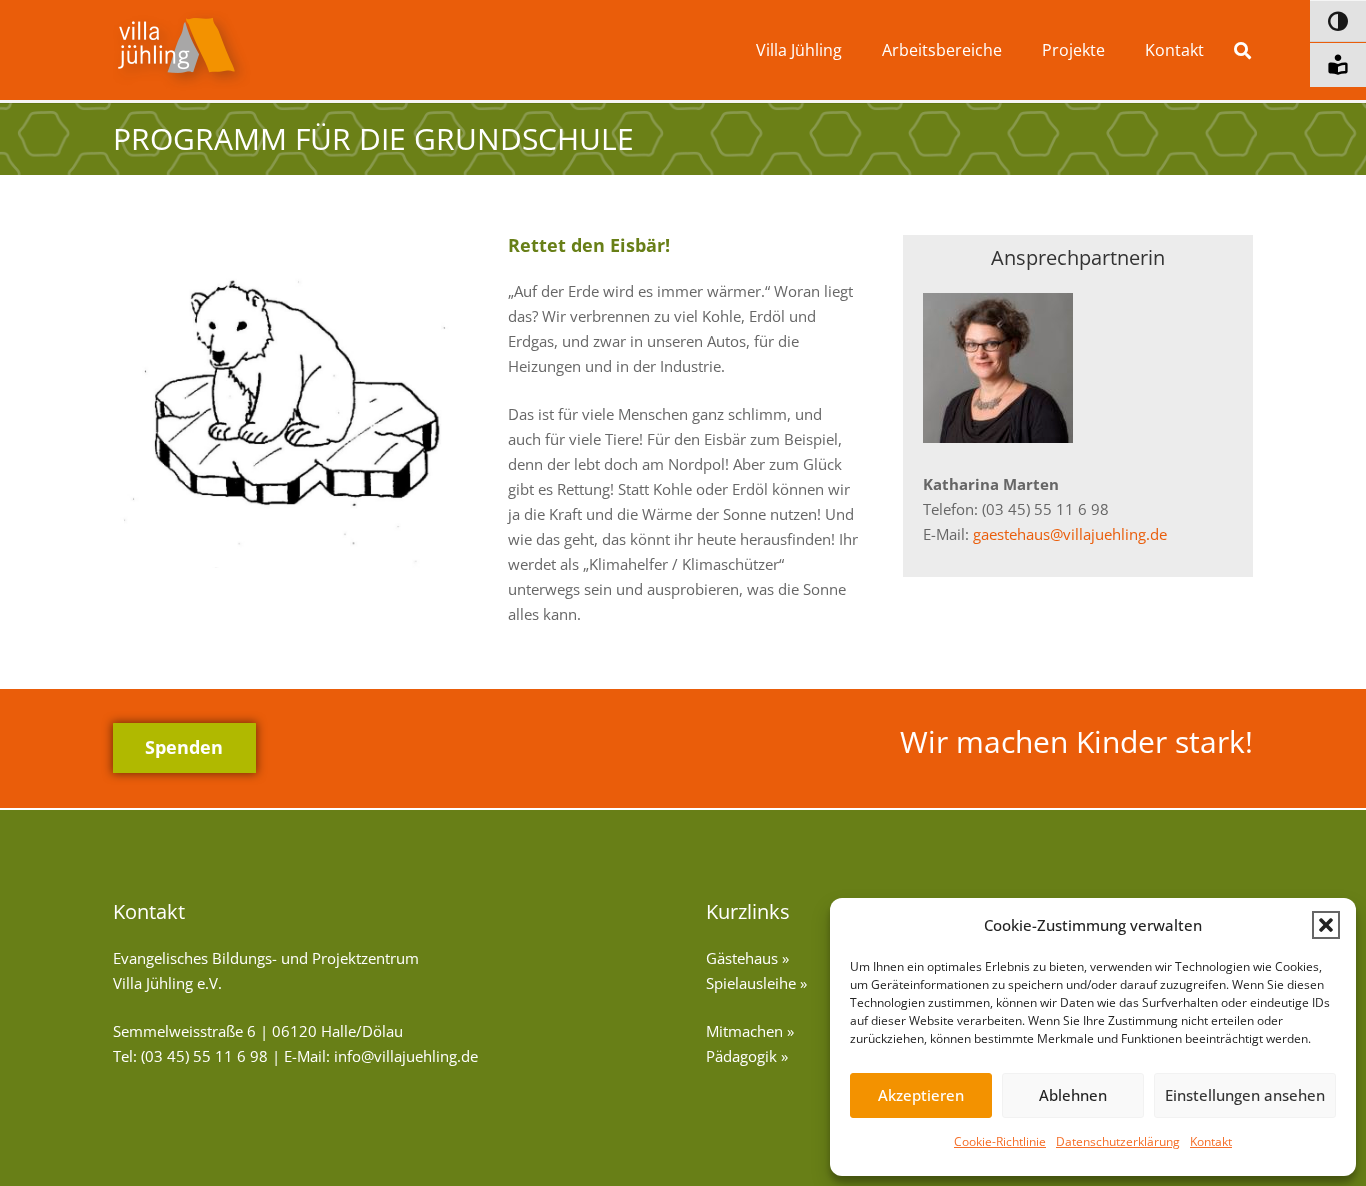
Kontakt (1211, 1141)
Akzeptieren (921, 1095)
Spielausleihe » (756, 983)
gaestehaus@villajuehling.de (1070, 534)
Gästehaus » (747, 958)
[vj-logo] (182, 50)
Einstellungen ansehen (1245, 1095)
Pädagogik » (747, 1056)
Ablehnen (1073, 1095)
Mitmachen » (750, 1031)
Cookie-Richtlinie (1000, 1141)
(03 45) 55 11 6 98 (204, 1056)
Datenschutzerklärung (1118, 1141)
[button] (1326, 925)
